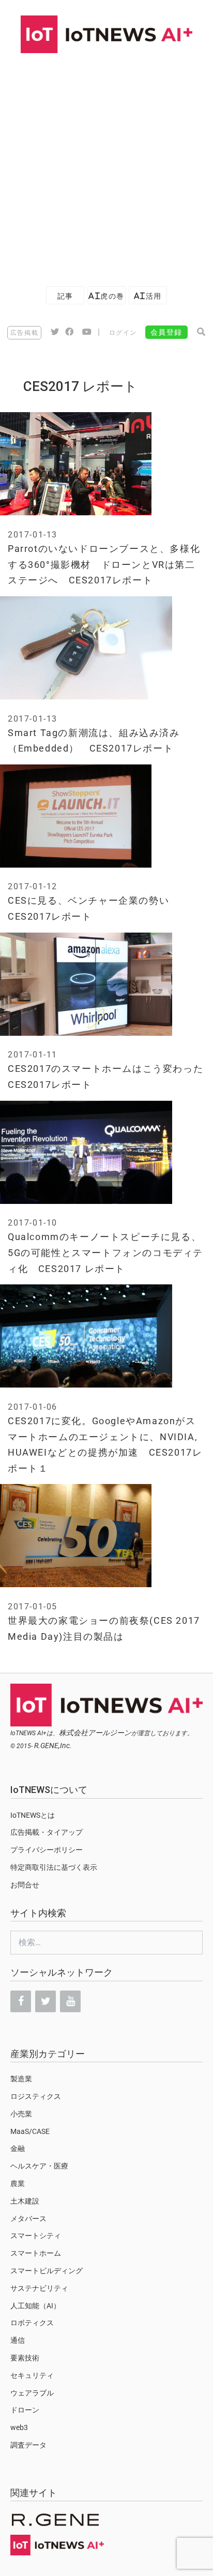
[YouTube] (70, 2001)
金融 (18, 2148)
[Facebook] (21, 2001)
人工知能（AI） (35, 2306)
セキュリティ (32, 2375)
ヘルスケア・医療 (39, 2166)
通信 (18, 2340)
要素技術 (25, 2358)
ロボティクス (32, 2323)
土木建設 (25, 2201)
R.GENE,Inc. (53, 1746)
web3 (19, 2427)
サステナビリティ (39, 2288)
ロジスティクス (36, 2096)
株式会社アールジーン (95, 1733)
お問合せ (25, 1885)
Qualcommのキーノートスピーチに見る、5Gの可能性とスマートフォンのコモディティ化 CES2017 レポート (105, 1252)
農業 (18, 2183)
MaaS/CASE (30, 2131)
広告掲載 (24, 333)
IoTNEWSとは (33, 1815)
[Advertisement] (106, 165)
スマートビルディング (47, 2271)
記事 (65, 296)
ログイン (123, 333)
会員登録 (166, 332)
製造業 (21, 2079)
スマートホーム (36, 2253)
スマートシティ (36, 2236)
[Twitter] (45, 2001)
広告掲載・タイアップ (47, 1832)
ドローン (25, 2410)
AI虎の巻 (106, 296)
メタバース (28, 2219)
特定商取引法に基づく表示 (54, 1867)
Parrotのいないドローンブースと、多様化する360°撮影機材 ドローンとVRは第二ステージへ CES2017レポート (104, 564)
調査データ (28, 2445)
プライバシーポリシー (47, 1850)
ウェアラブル (32, 2393)
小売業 (21, 2114)
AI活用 (148, 296)
